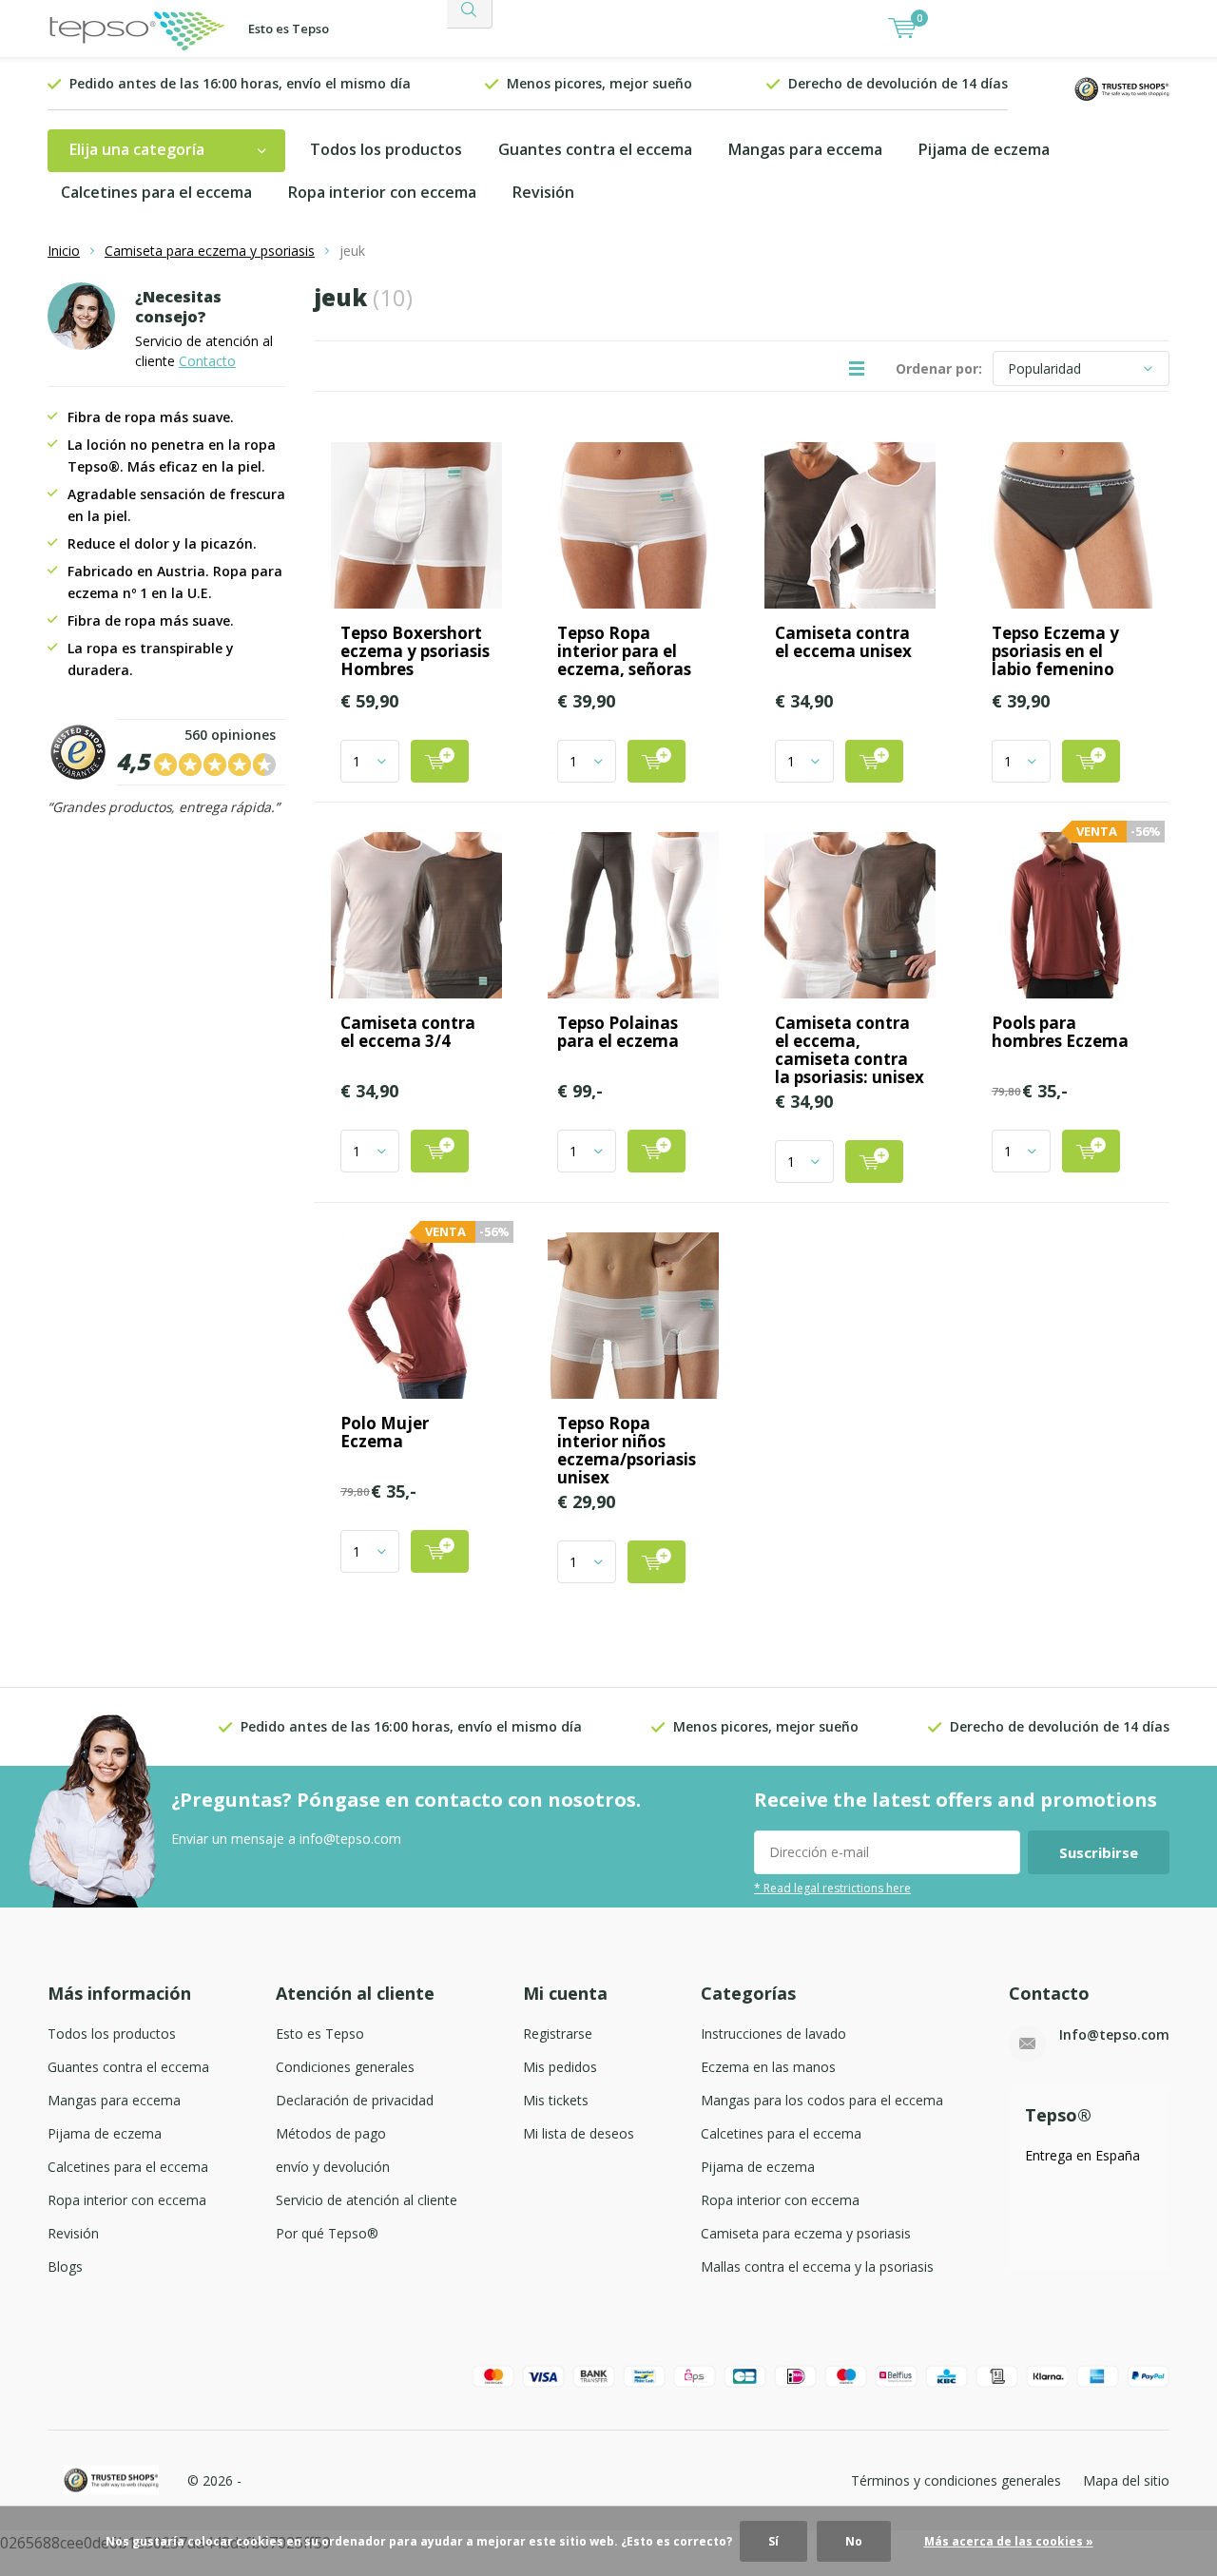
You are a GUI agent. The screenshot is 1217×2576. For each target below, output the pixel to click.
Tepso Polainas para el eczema (618, 1032)
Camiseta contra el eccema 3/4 (408, 1032)
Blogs (65, 2266)
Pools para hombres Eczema (1060, 1032)
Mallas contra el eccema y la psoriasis (817, 2266)
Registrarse (558, 2034)
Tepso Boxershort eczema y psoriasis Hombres (415, 651)
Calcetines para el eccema (156, 192)
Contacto (207, 361)
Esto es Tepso (289, 29)
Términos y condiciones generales (956, 2480)
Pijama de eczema (984, 149)
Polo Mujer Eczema (385, 1432)
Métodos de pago (331, 2133)
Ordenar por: (939, 368)
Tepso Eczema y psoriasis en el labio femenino (1055, 651)
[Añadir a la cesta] (440, 761)
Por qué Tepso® (327, 2233)
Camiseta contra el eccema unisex (843, 642)
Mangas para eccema (805, 149)
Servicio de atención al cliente (367, 2200)
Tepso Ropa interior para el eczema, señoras (624, 651)
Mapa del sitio (1126, 2480)
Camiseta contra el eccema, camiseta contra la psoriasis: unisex (850, 1050)
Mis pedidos (560, 2067)
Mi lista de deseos (579, 2133)
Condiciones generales (345, 2067)
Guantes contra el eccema (595, 149)
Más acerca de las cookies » (1009, 2541)
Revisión (543, 192)
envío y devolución (333, 2167)
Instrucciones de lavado (773, 2034)
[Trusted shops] (1122, 87)
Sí (773, 2541)
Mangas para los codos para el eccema (822, 2100)
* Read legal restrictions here (832, 1888)
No (854, 2541)
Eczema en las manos (768, 2067)
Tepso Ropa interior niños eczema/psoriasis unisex (627, 1450)
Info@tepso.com (1114, 2034)
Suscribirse (1099, 1852)
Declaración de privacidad (355, 2100)
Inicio (64, 251)
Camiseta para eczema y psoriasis (210, 251)
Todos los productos (386, 149)
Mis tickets (556, 2100)
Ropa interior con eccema (382, 192)
